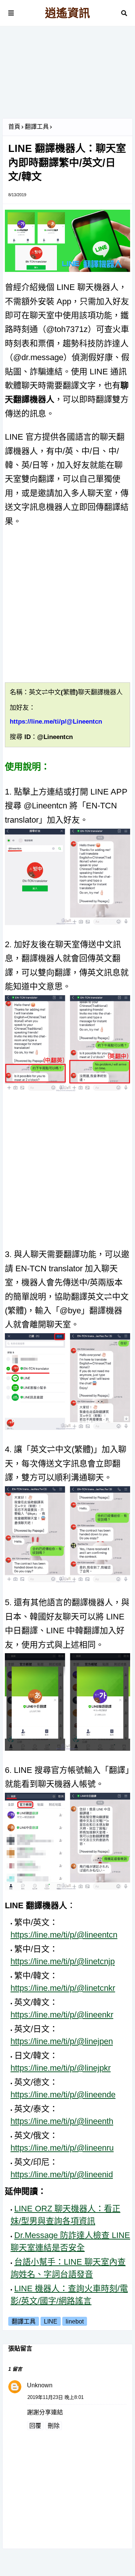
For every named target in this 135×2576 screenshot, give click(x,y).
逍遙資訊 (67, 13)
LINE (51, 2321)
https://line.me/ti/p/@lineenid (62, 2174)
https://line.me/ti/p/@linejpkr (61, 2068)
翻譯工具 (37, 127)
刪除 (54, 2426)
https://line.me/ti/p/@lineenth (62, 2121)
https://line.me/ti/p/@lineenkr (62, 2015)
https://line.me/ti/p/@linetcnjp (63, 1961)
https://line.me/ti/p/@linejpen (62, 2041)
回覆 (35, 2426)
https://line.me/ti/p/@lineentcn (64, 1935)
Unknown (40, 2385)
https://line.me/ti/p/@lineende (63, 2095)
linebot (75, 2321)
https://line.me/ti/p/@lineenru (62, 2148)
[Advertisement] (67, 75)
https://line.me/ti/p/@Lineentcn (56, 722)
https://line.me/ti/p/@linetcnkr (63, 1988)
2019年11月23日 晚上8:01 (55, 2397)
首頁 (14, 127)
